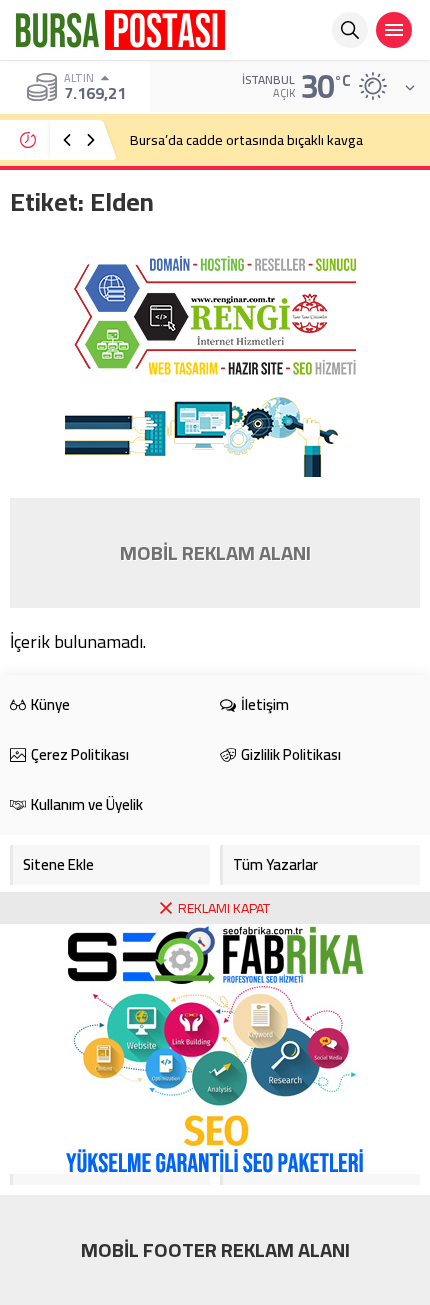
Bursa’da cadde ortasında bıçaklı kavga (246, 140)
